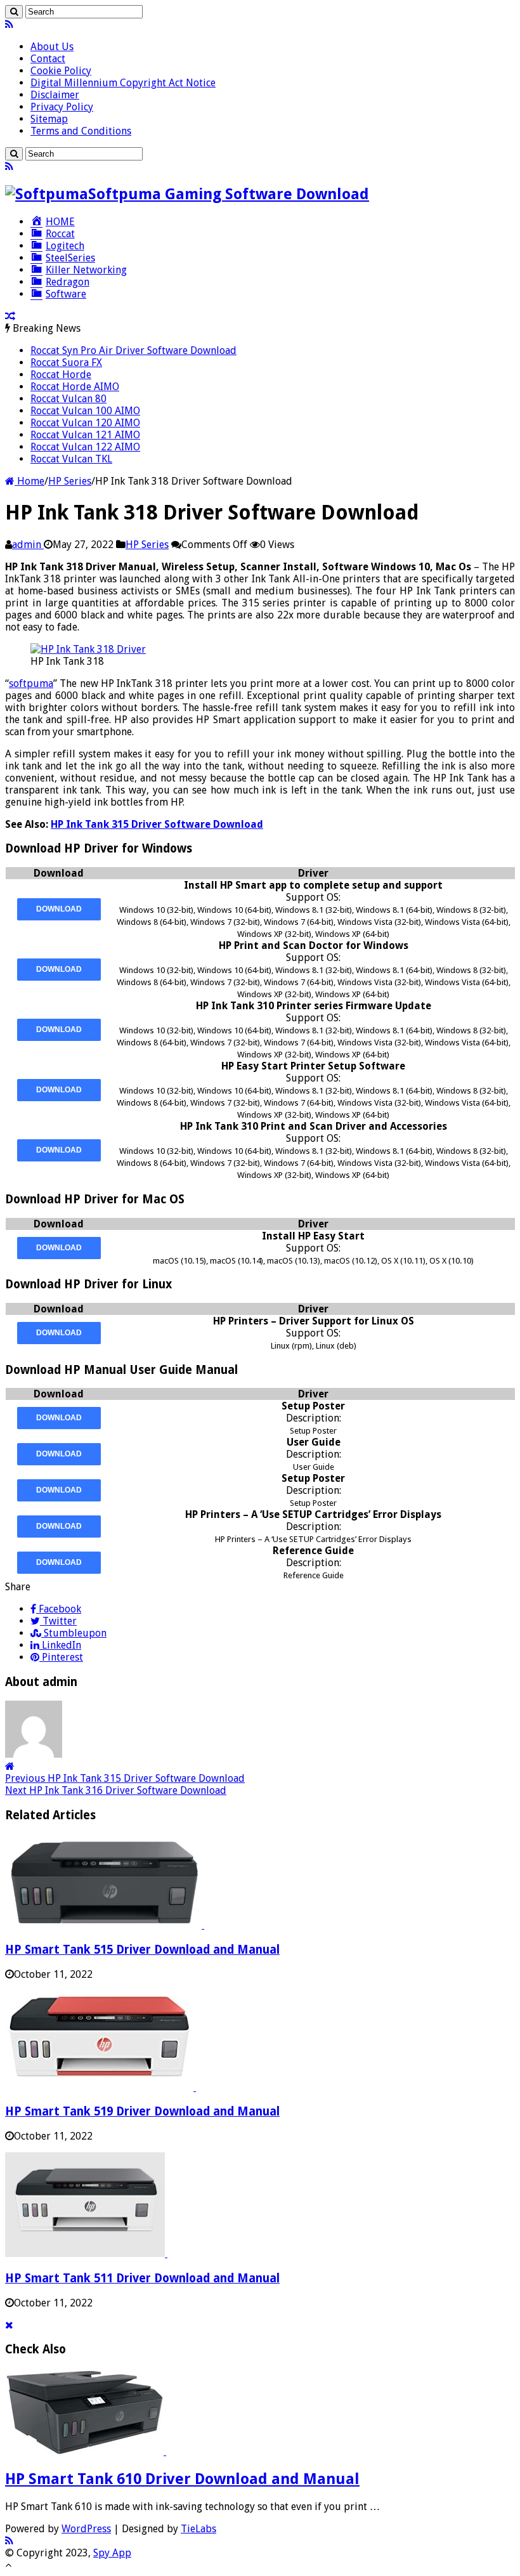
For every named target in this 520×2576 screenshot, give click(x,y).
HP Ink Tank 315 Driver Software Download (157, 824)
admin (28, 545)
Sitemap (49, 119)
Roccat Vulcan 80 (68, 399)
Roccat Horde (61, 375)
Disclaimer (55, 95)
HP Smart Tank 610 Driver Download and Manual (182, 2479)
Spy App (112, 2553)
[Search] (14, 12)
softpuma (31, 683)
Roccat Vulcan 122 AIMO (85, 447)
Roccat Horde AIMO (75, 387)
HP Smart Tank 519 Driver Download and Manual (142, 2111)
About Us (52, 47)
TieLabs (198, 2529)
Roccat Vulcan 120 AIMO (85, 423)
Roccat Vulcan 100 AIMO (85, 411)
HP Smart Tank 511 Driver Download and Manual (142, 2278)
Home (29, 481)
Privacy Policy (62, 107)
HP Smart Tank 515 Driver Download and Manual (142, 1950)
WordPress (86, 2529)
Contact (48, 59)
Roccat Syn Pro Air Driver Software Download (133, 350)
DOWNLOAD (59, 909)
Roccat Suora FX (66, 363)
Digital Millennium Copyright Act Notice (123, 83)
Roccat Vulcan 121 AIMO (85, 435)
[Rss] (9, 24)
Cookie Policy (61, 71)
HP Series (70, 481)
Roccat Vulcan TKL (71, 459)
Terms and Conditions (81, 131)
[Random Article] (10, 316)
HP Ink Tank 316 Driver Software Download (116, 1790)
